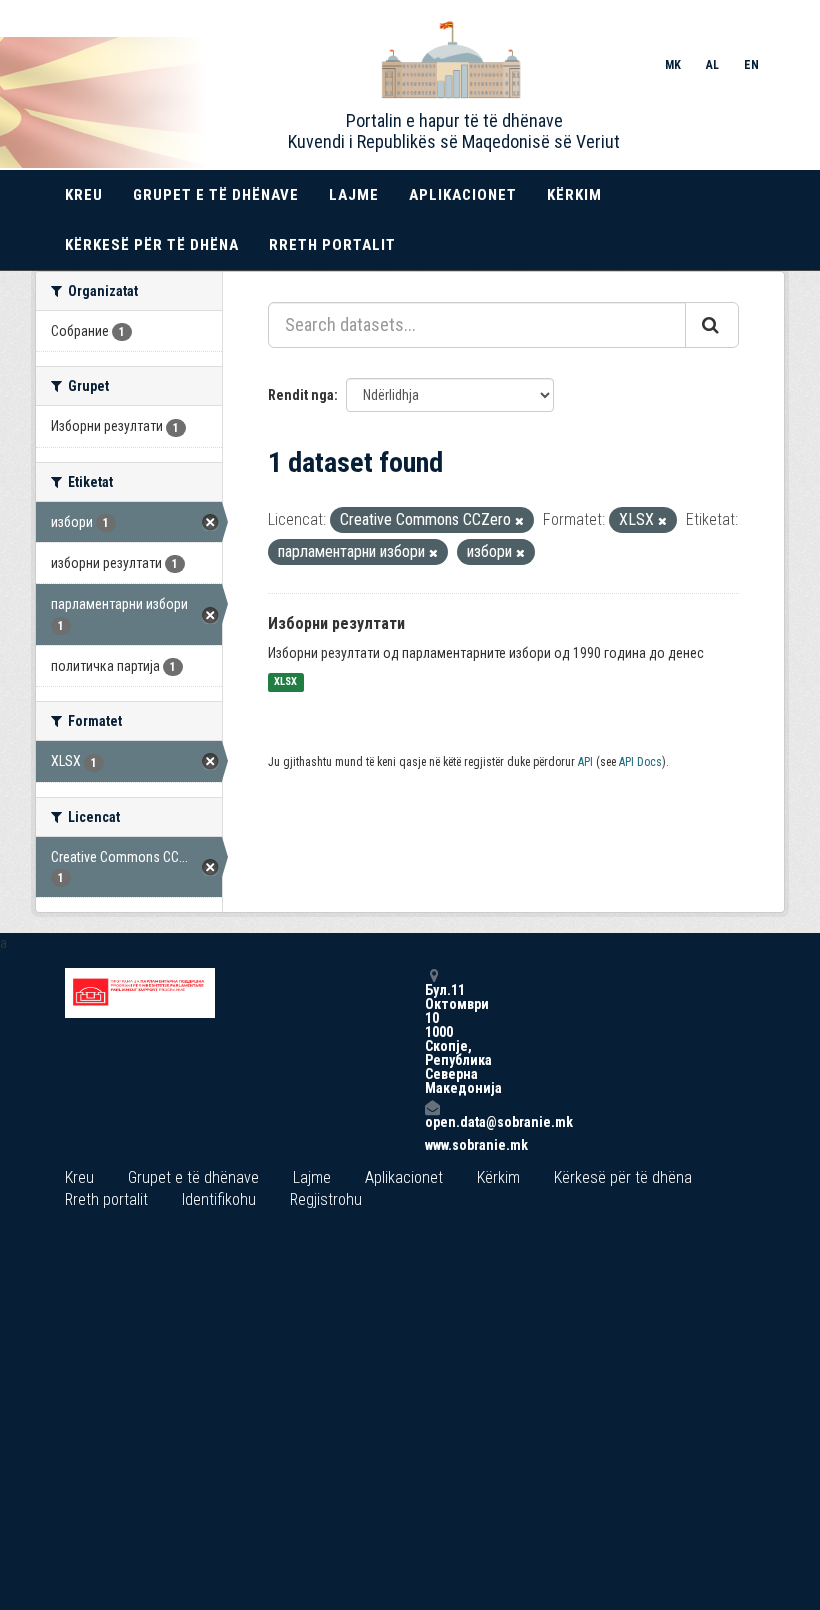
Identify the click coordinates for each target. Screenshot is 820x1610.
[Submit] (712, 325)
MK (673, 65)
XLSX (285, 682)
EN (751, 65)
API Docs (640, 762)
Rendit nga (301, 395)
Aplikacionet (463, 195)
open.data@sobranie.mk (432, 1121)
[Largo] (519, 521)
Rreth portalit (332, 245)
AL (712, 65)
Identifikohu (219, 1199)
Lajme (354, 195)
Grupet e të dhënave (216, 195)
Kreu (84, 195)
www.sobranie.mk (432, 1145)
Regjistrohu (326, 1199)
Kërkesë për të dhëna (152, 245)
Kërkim (574, 195)
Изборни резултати (336, 623)
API (585, 762)
